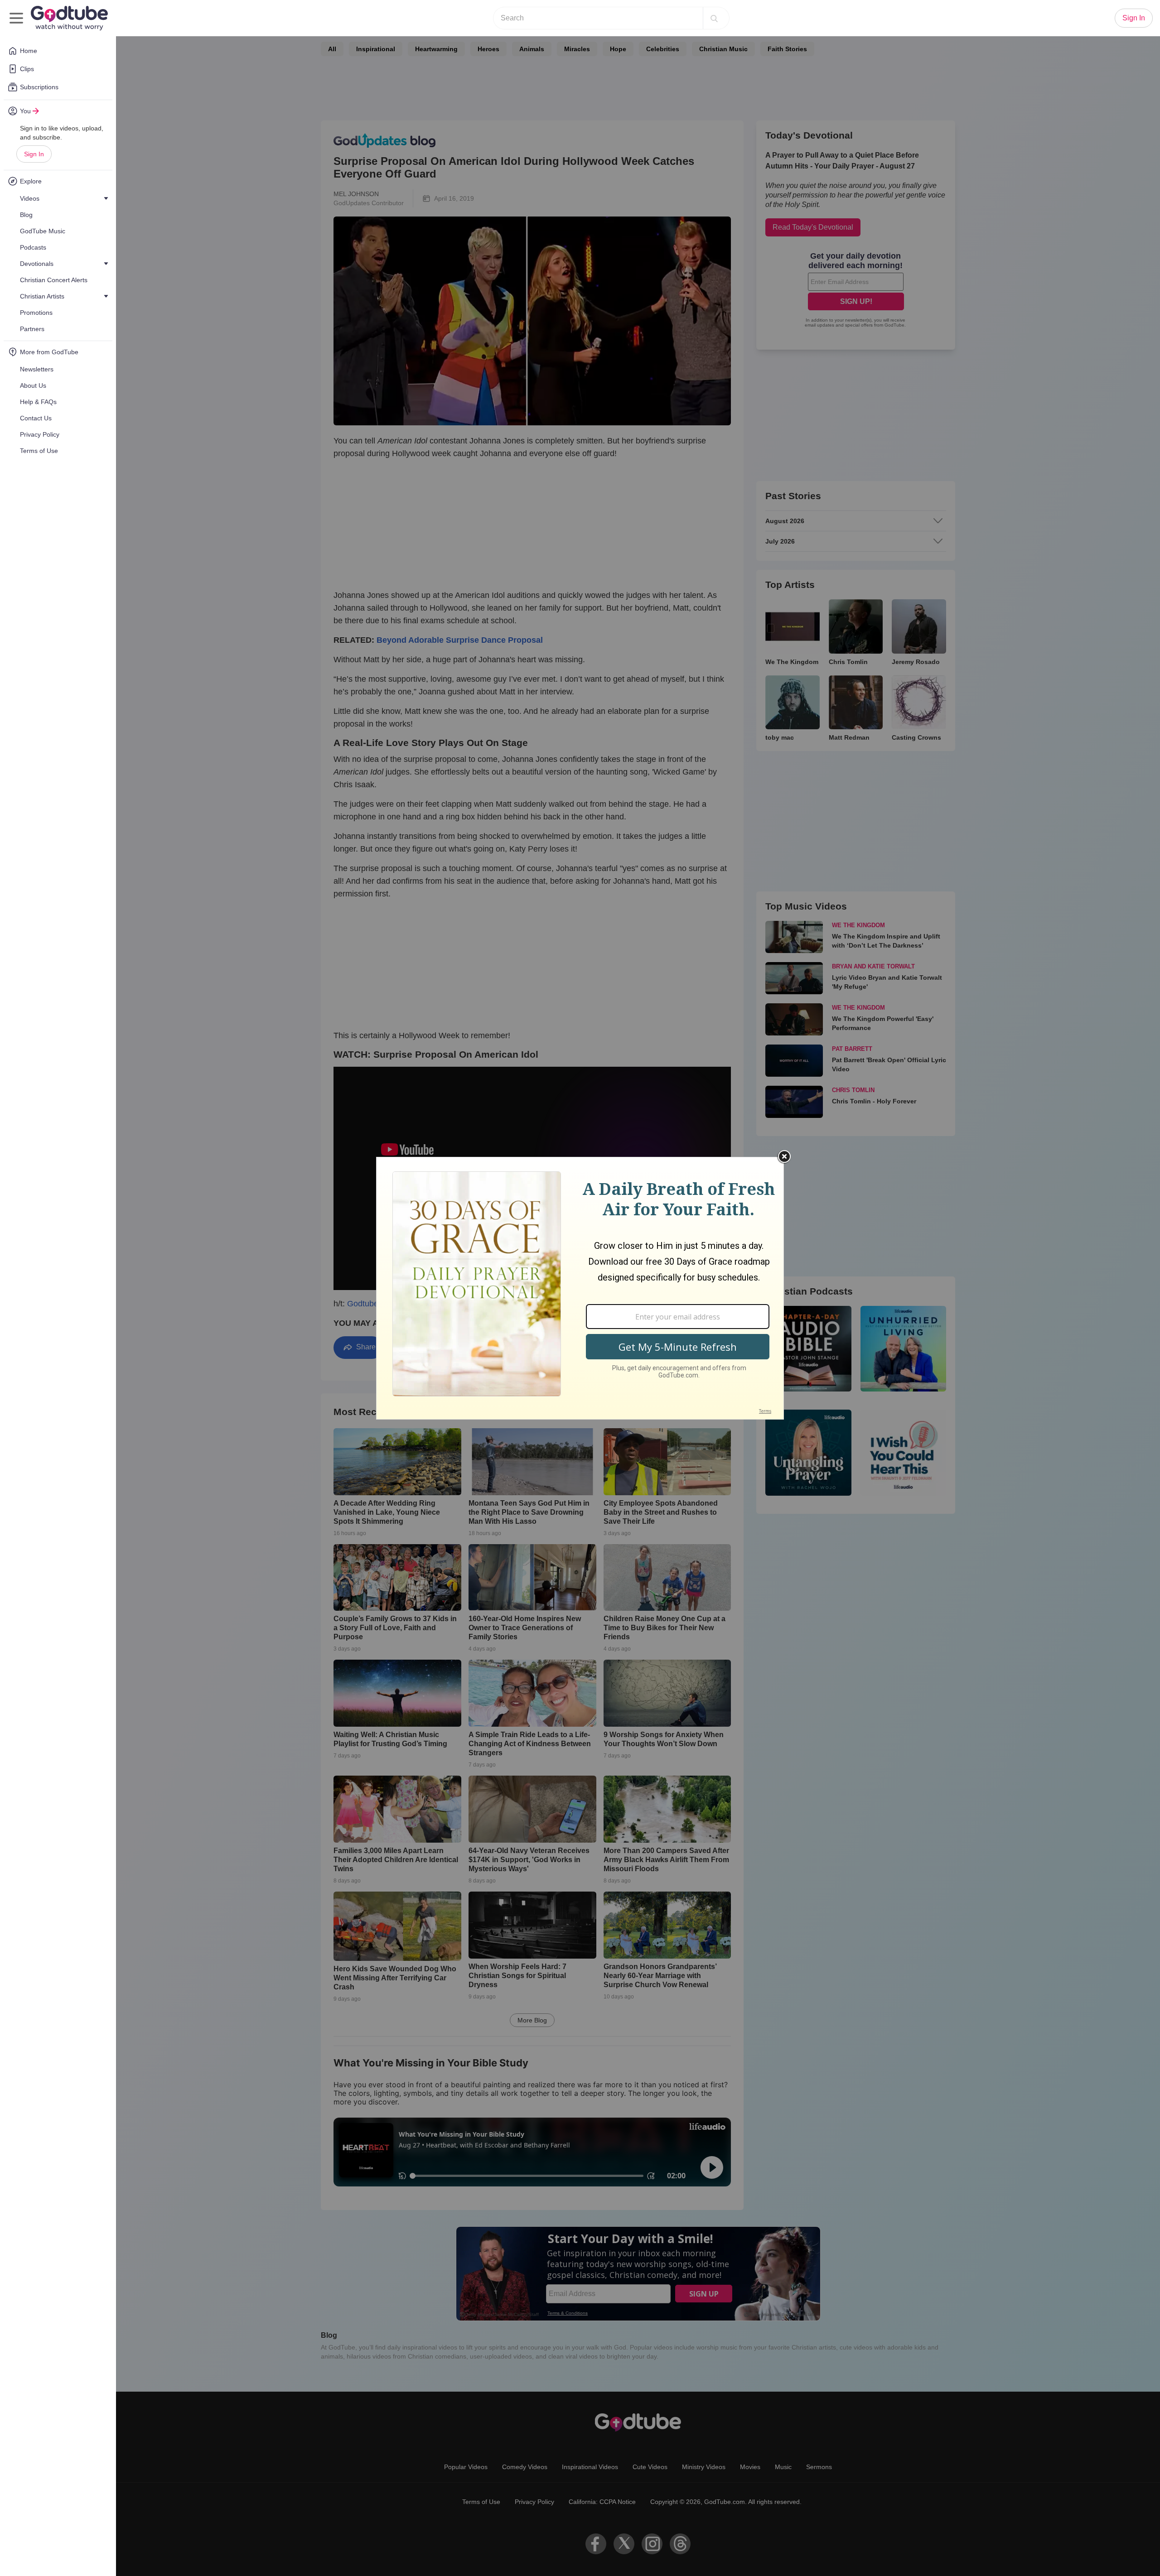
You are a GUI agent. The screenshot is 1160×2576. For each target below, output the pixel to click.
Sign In (34, 154)
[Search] (714, 18)
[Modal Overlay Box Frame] (580, 1288)
